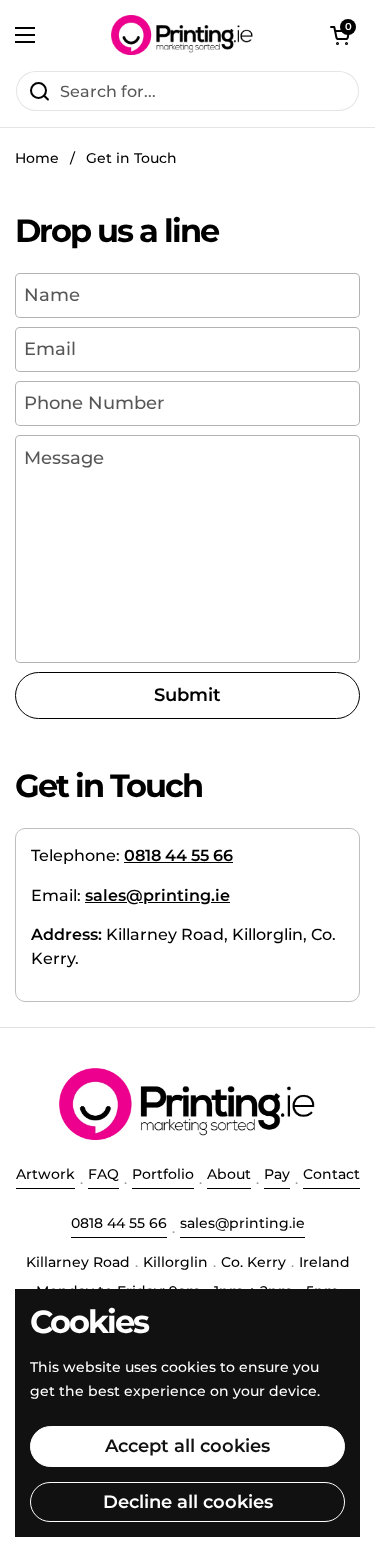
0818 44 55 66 (119, 1223)
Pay (277, 1174)
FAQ (103, 1174)
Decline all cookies (188, 1502)
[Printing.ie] (182, 35)
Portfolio (163, 1174)
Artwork (45, 1174)
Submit (187, 695)
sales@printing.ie (242, 1223)
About (229, 1174)
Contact (331, 1174)
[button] (340, 35)
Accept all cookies (187, 1446)
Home (37, 158)
